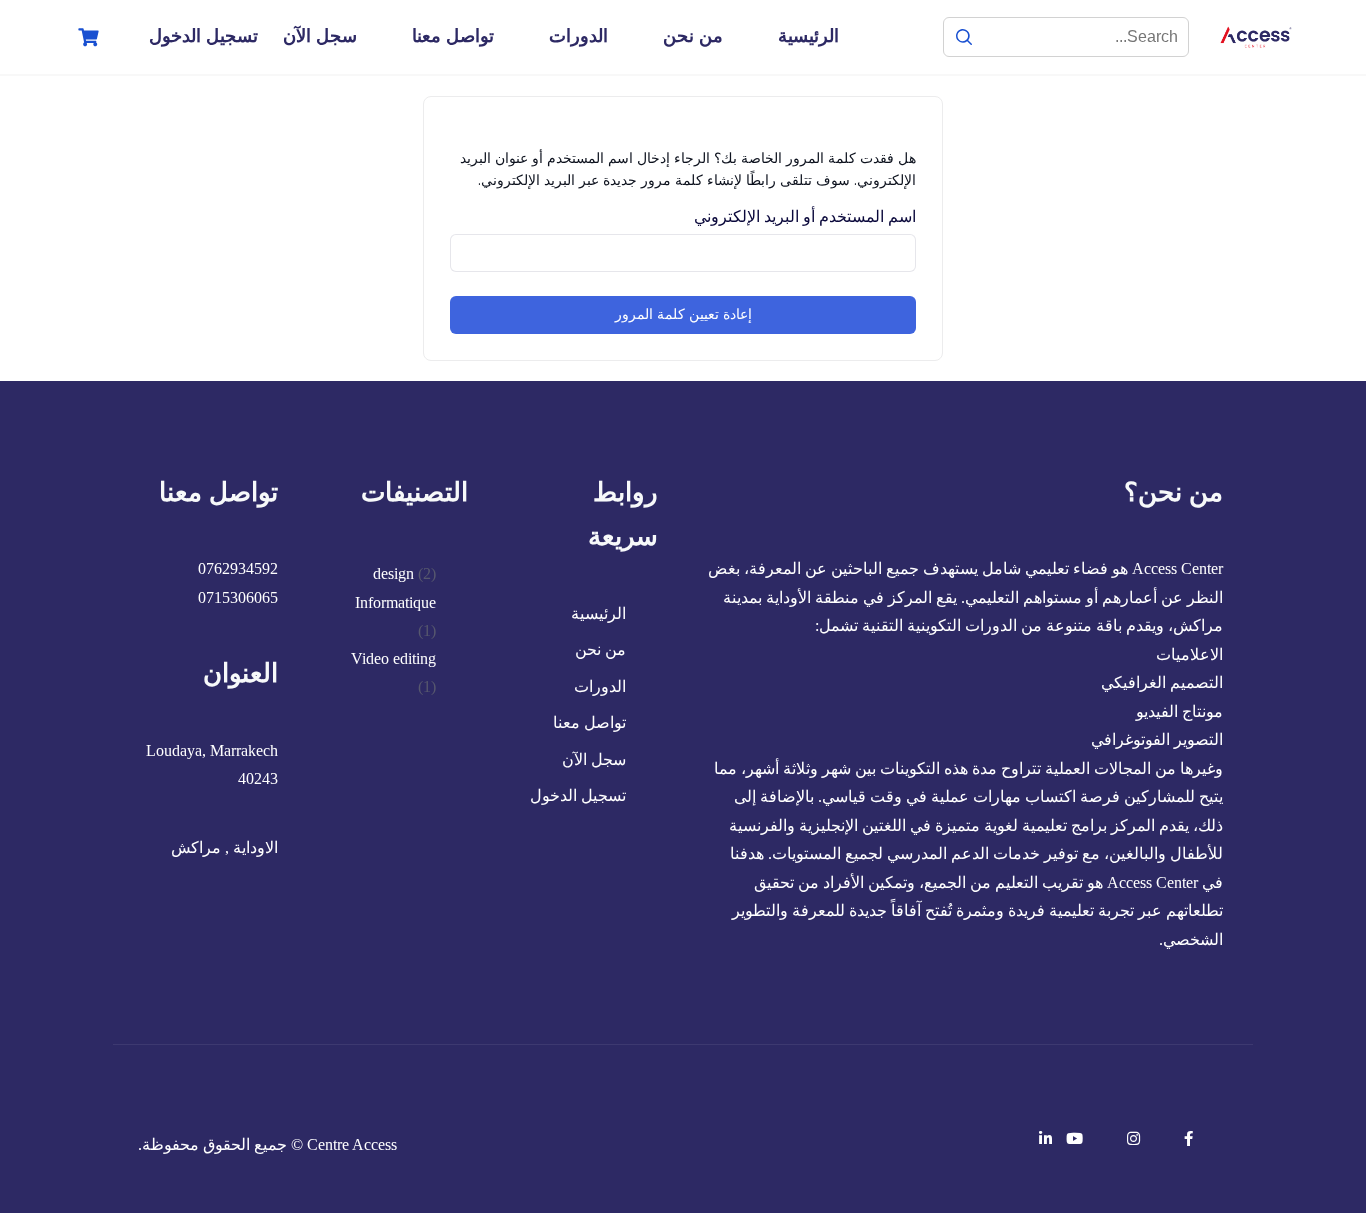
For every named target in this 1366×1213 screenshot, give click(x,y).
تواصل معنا (453, 36)
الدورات (578, 36)
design (393, 573)
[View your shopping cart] (86, 37)
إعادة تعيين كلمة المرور (683, 314)
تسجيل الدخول (203, 36)
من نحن (693, 36)
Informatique (395, 602)
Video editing (393, 658)
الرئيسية (808, 36)
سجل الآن (320, 36)
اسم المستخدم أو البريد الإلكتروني (805, 216)
